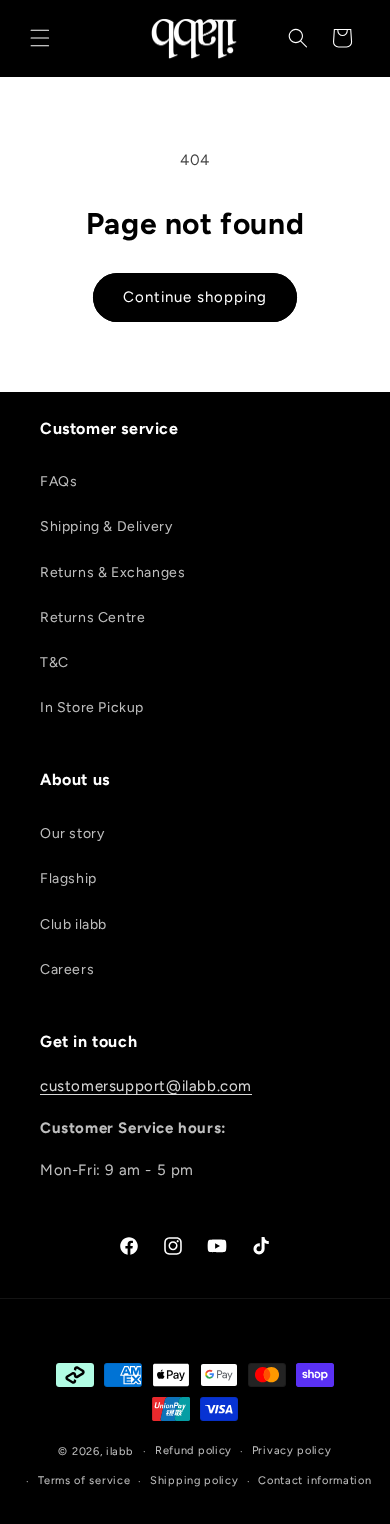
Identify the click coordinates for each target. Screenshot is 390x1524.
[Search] (298, 38)
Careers (67, 969)
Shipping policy (194, 1480)
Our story (72, 833)
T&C (54, 662)
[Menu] (40, 38)
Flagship (68, 878)
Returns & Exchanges (112, 572)
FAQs (58, 481)
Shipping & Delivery (106, 526)
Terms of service (84, 1480)
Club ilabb (73, 924)
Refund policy (193, 1450)
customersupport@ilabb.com (146, 1086)
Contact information (314, 1480)
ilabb (119, 1451)
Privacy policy (292, 1450)
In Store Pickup (92, 707)
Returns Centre (92, 617)
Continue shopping (195, 297)
